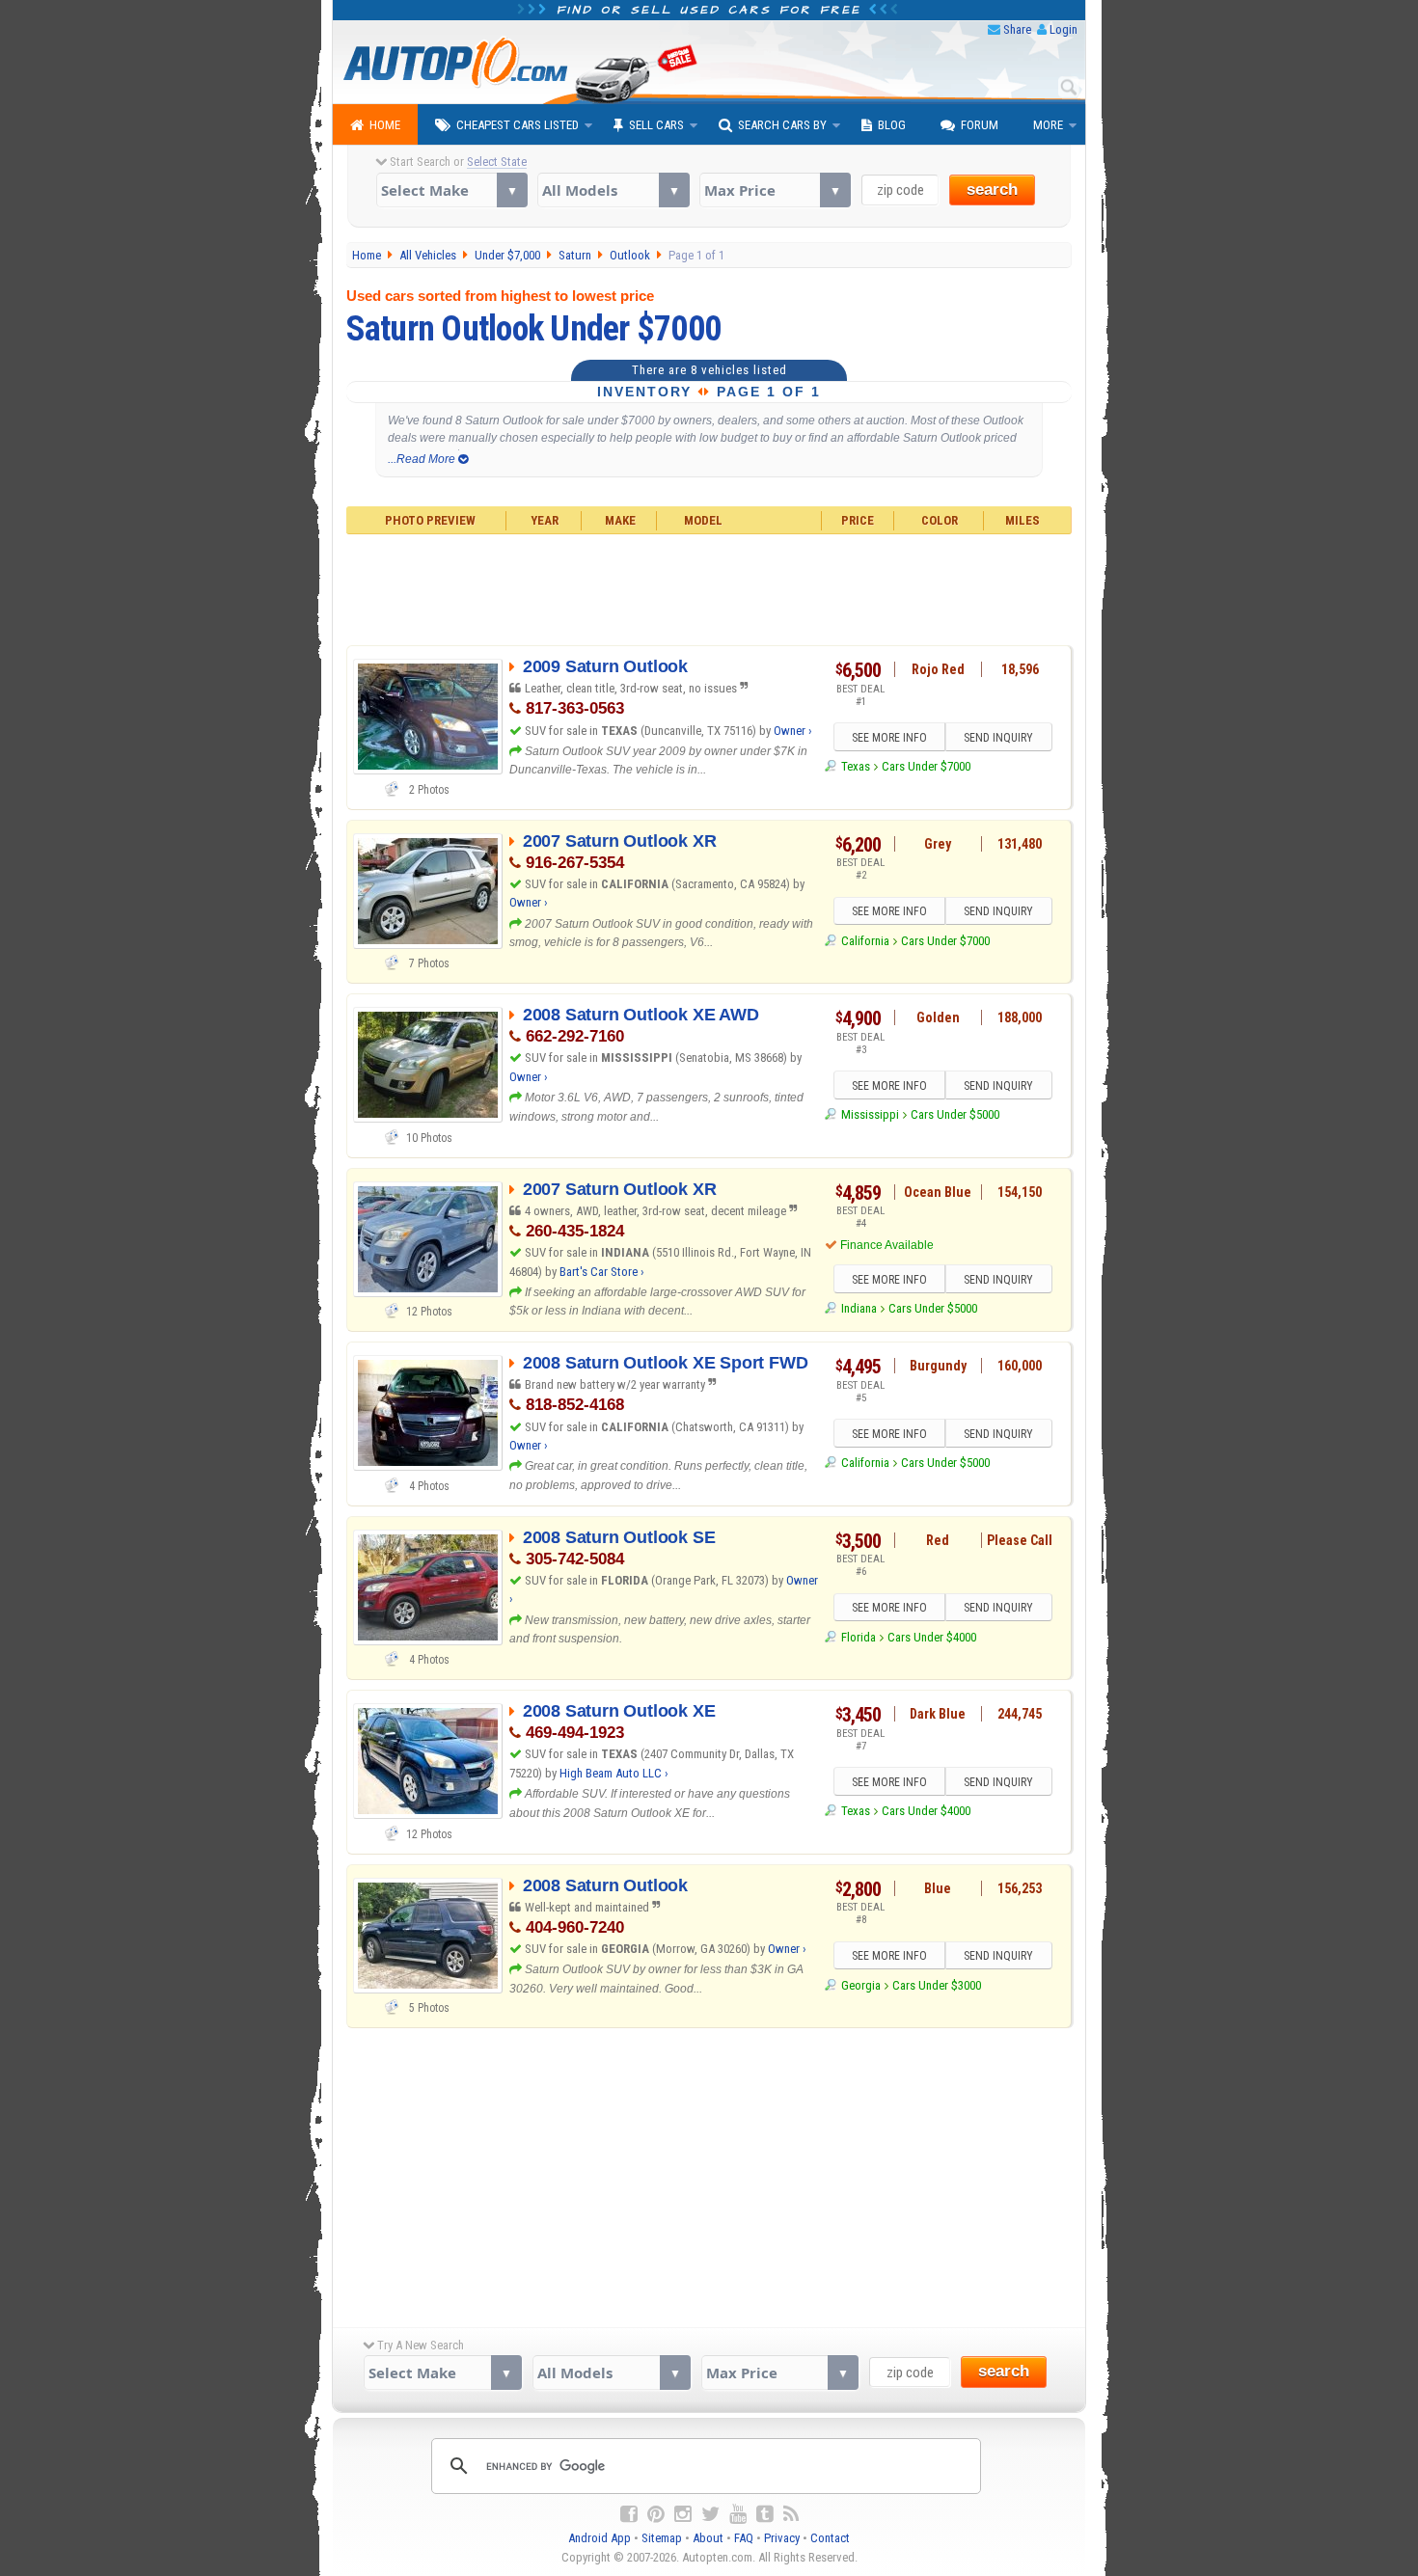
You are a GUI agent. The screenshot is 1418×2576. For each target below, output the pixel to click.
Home (385, 125)
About (708, 2538)
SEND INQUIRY (998, 738)
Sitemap (662, 2538)
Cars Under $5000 (955, 1114)
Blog (892, 125)
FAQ (744, 2538)
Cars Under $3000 (937, 1985)
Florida (858, 1637)
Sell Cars (656, 125)
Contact (830, 2538)
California (865, 941)
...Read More (423, 459)
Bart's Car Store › (602, 1272)
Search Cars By (782, 125)
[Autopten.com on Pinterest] (656, 2514)
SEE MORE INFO (889, 738)
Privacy (782, 2538)
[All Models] (613, 190)
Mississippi (870, 1114)
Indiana (859, 1308)
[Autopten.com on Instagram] (683, 2514)
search (992, 190)
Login (1063, 29)
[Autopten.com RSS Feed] (791, 2514)
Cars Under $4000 (932, 1637)
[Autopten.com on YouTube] (738, 2514)
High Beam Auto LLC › (614, 1773)
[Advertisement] (709, 587)
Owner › (793, 731)
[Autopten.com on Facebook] (629, 2514)
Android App (600, 2538)
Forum (980, 125)
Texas (855, 766)
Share (1017, 29)
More (1048, 125)
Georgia (860, 1985)
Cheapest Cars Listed (518, 125)
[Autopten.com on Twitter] (710, 2514)
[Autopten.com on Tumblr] (765, 2514)
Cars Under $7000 (926, 766)
